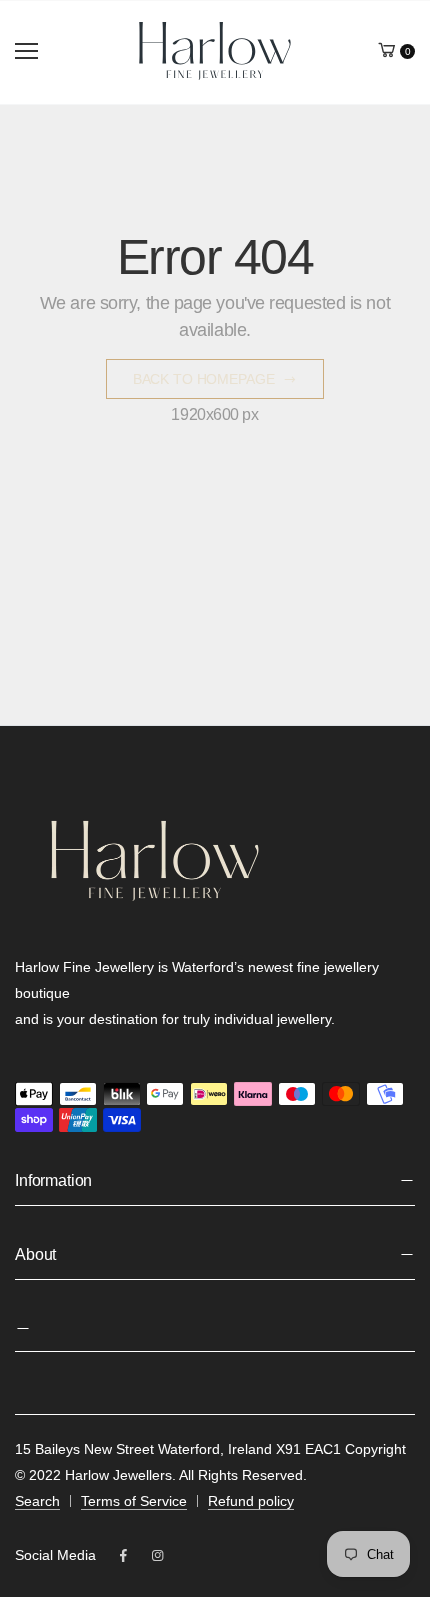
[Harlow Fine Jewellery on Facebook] (123, 1556)
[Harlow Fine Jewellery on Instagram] (157, 1556)
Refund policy (251, 1501)
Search (37, 1501)
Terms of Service (134, 1501)
